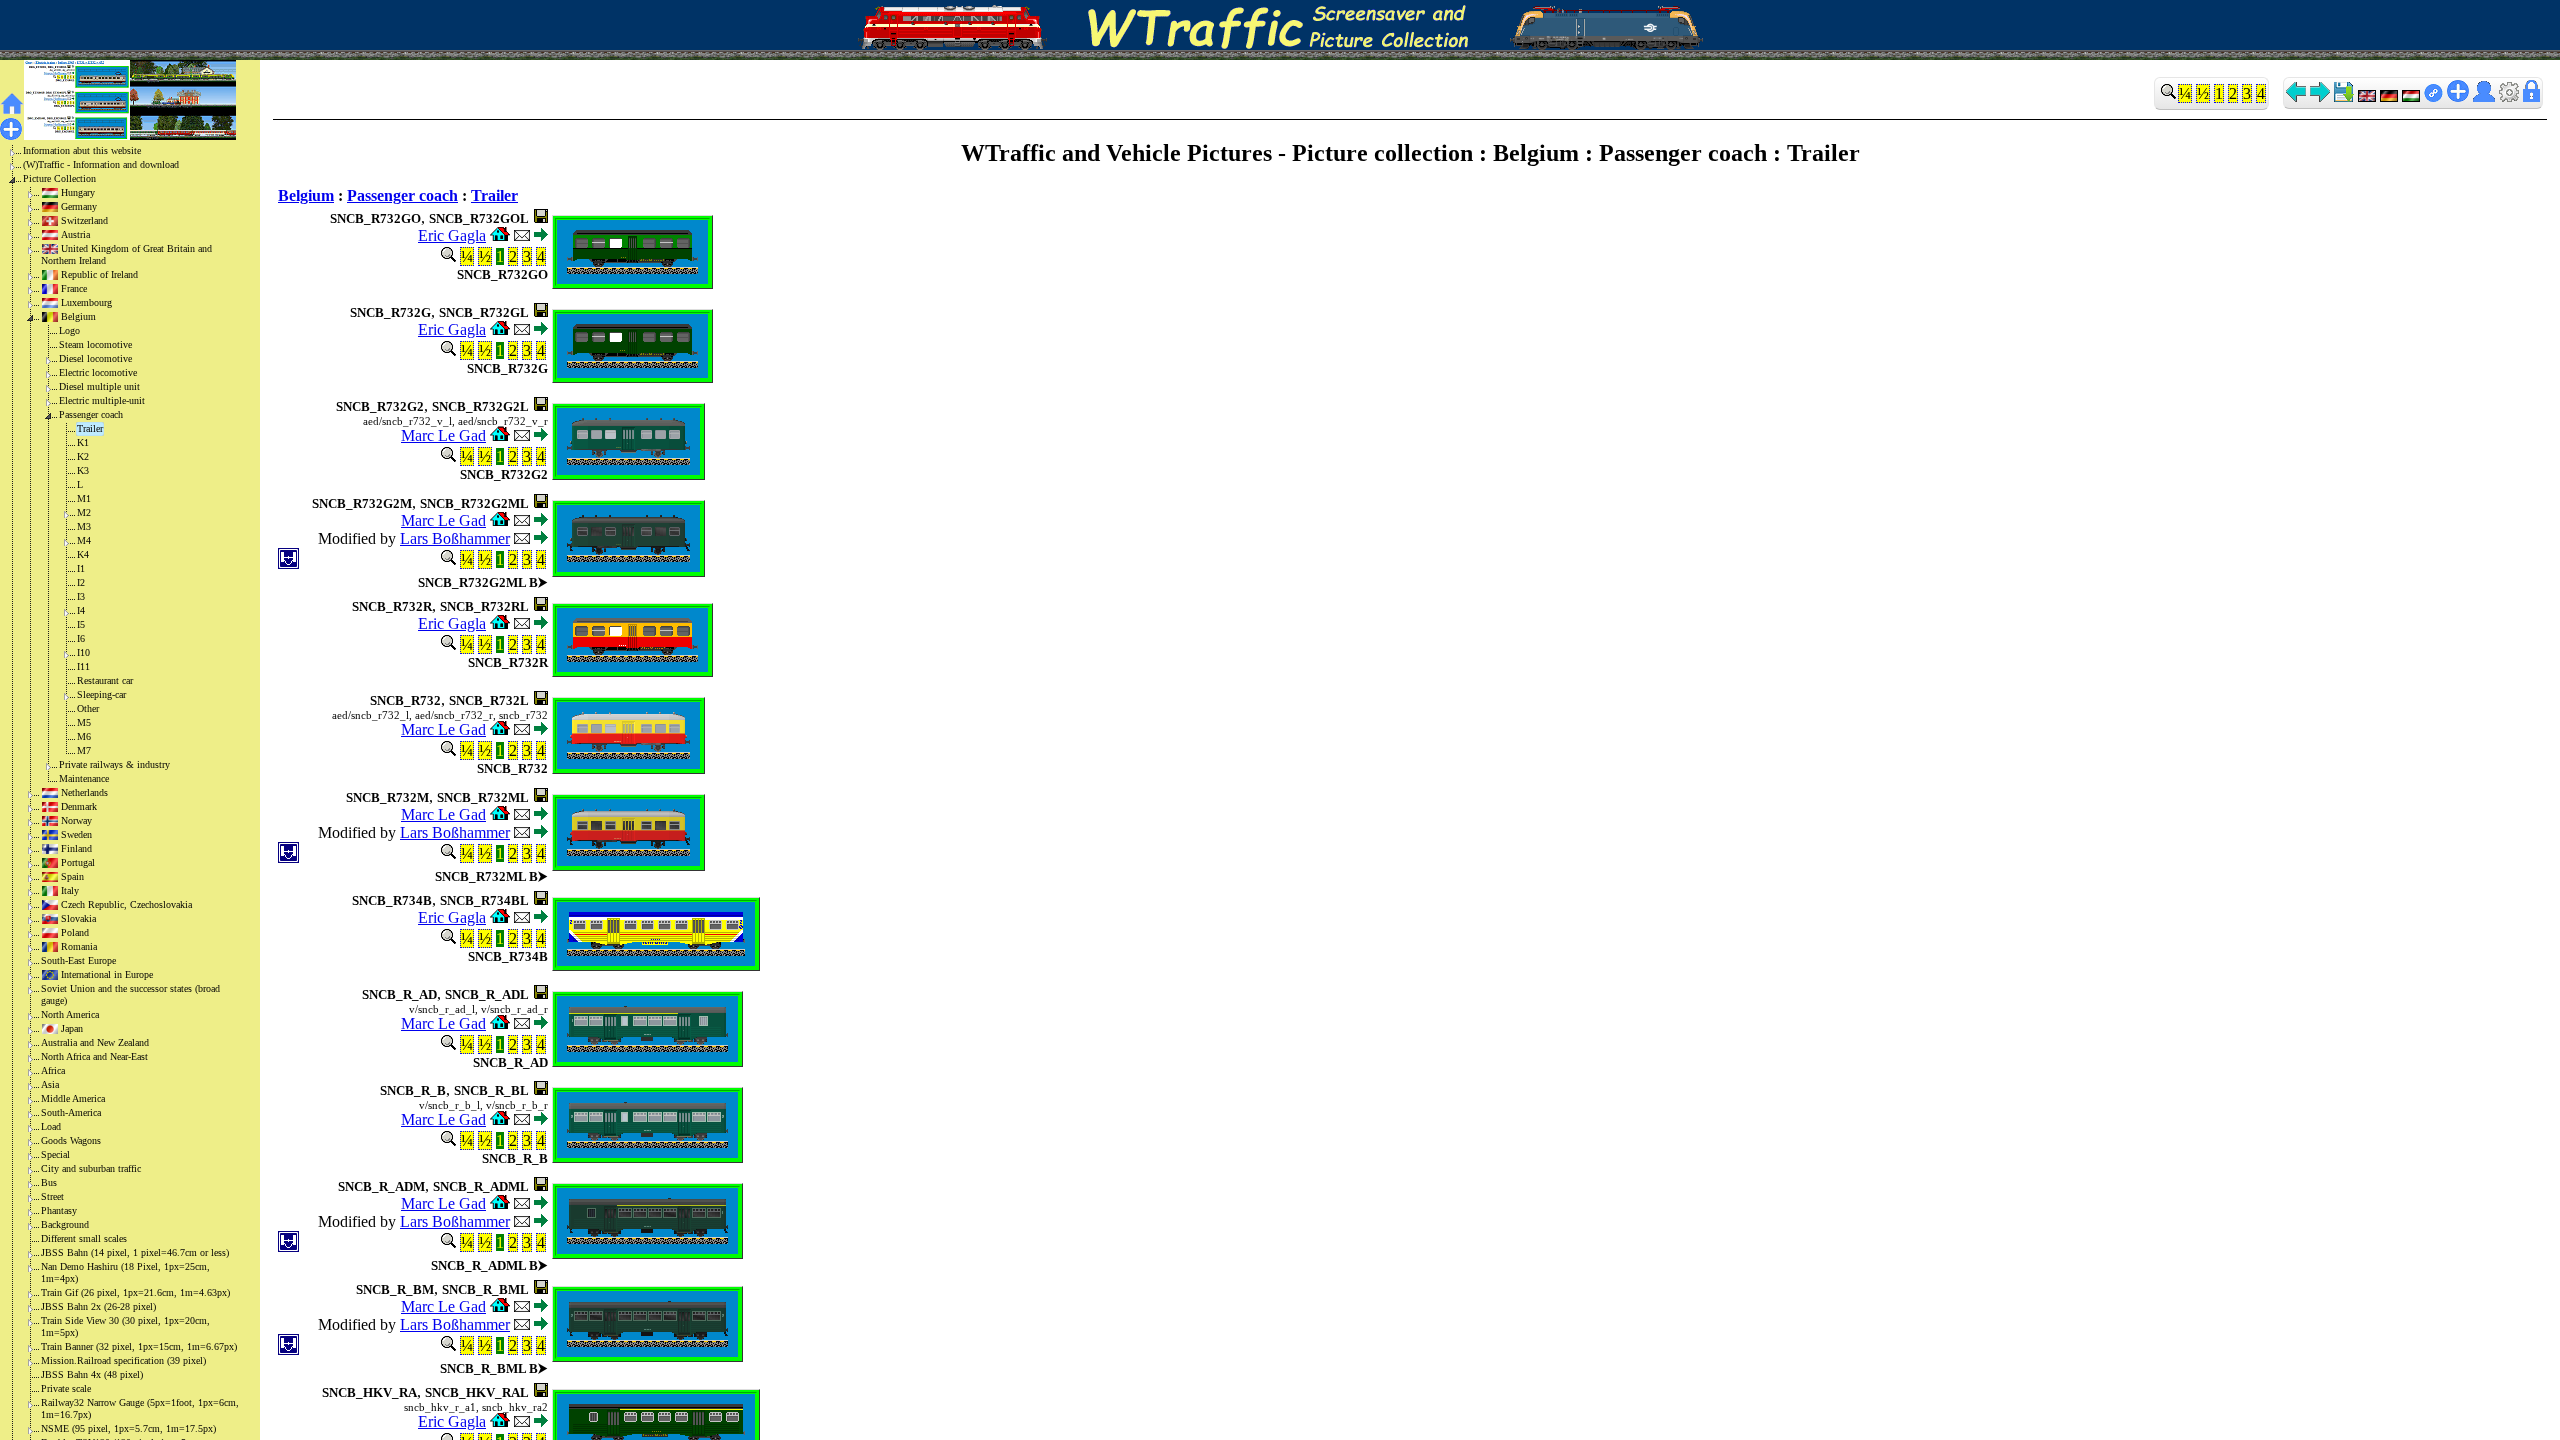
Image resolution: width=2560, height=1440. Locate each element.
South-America (71, 1112)
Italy (70, 890)
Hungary (78, 192)
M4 (84, 540)
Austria (75, 234)
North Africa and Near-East (94, 1056)
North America (70, 1014)
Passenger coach (91, 414)
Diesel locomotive (95, 358)
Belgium (78, 316)
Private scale (66, 1388)
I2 (81, 582)
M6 (84, 736)
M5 (84, 722)
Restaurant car (105, 680)
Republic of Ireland (99, 274)
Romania (79, 946)
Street (52, 1196)
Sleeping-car (101, 694)
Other (88, 708)
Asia (50, 1084)
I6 (81, 638)
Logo (69, 330)
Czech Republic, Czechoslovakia (126, 904)
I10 (83, 652)
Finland (76, 848)
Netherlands (84, 792)
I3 (81, 596)
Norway (76, 820)
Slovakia (78, 918)
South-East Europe (78, 960)
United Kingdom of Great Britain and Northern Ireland (126, 254)
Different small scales (84, 1238)
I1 (81, 568)
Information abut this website (82, 150)
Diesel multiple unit (99, 386)
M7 (84, 750)
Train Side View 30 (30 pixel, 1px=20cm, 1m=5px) (125, 1326)
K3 (83, 470)
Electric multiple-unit (102, 400)
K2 (83, 456)
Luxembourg (86, 302)
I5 (81, 624)
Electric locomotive (98, 372)
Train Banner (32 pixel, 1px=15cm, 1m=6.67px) (139, 1346)
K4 (83, 554)
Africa (53, 1070)
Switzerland (84, 220)
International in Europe (107, 974)
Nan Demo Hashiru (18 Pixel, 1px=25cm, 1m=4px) (125, 1272)
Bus (49, 1182)
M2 (84, 512)
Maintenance (84, 778)
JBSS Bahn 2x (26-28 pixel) (98, 1306)
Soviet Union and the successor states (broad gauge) (130, 994)
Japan (72, 1028)
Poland (75, 932)
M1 (84, 498)
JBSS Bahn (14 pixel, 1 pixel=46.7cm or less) (135, 1252)
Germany (79, 206)
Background (65, 1224)
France (74, 288)
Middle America (73, 1098)
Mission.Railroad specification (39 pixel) (123, 1360)
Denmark (79, 806)
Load (51, 1126)
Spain (72, 876)
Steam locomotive (95, 344)
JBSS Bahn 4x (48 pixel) (92, 1374)
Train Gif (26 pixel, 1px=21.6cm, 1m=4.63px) (135, 1292)
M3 (84, 526)
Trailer (90, 428)
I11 (83, 666)
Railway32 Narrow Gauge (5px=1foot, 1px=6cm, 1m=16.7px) (140, 1408)
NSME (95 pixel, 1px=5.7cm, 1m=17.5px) (128, 1428)
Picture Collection (59, 178)
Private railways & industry (114, 764)
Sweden (76, 834)
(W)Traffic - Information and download (101, 164)
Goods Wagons (71, 1140)
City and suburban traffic (91, 1168)
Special (55, 1154)
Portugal (78, 862)
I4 (81, 610)
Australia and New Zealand (95, 1042)
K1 (83, 442)
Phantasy (59, 1210)
